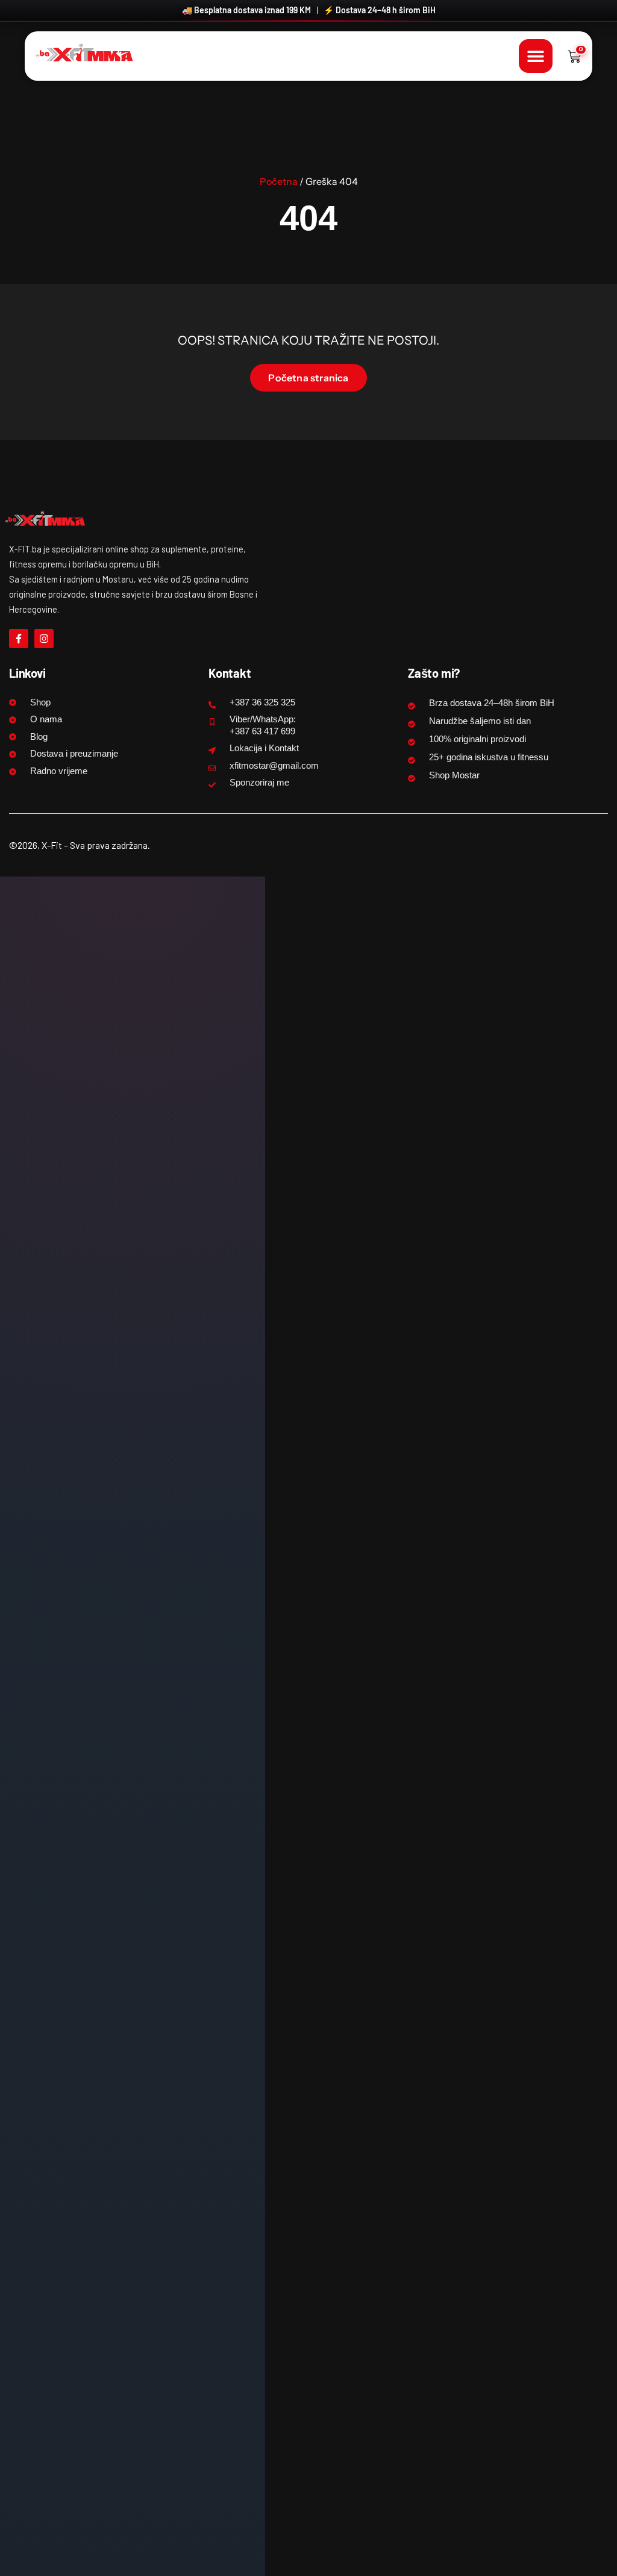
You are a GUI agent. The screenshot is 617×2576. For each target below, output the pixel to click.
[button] (536, 56)
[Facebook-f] (19, 639)
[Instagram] (44, 639)
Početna (279, 181)
